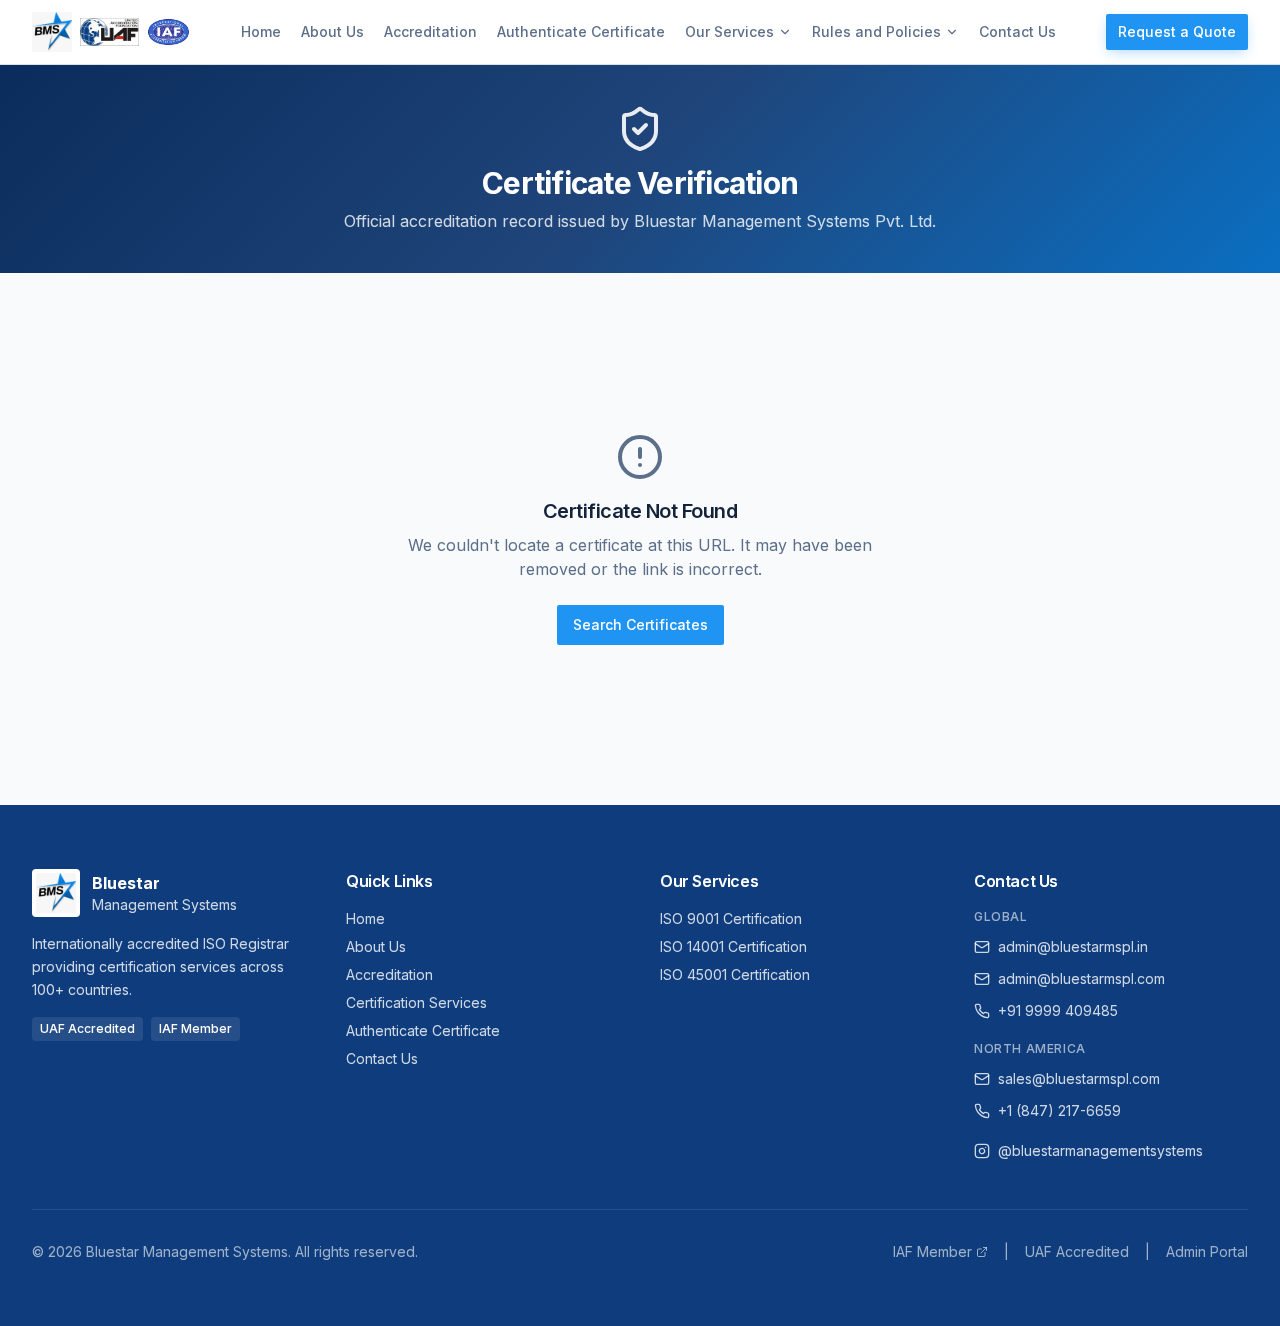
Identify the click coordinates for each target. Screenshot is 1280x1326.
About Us (332, 31)
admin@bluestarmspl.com (1081, 978)
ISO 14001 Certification (733, 946)
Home (261, 31)
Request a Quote (1177, 31)
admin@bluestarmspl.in (1073, 946)
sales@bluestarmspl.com (1079, 1078)
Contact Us (1017, 31)
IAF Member (932, 1251)
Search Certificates (640, 624)
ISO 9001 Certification (731, 918)
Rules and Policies (876, 31)
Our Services (729, 31)
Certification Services (416, 1002)
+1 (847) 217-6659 (1059, 1110)
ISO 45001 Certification (735, 974)
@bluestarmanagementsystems (1100, 1150)
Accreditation (430, 31)
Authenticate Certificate (581, 31)
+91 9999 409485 (1058, 1010)
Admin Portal (1207, 1251)
